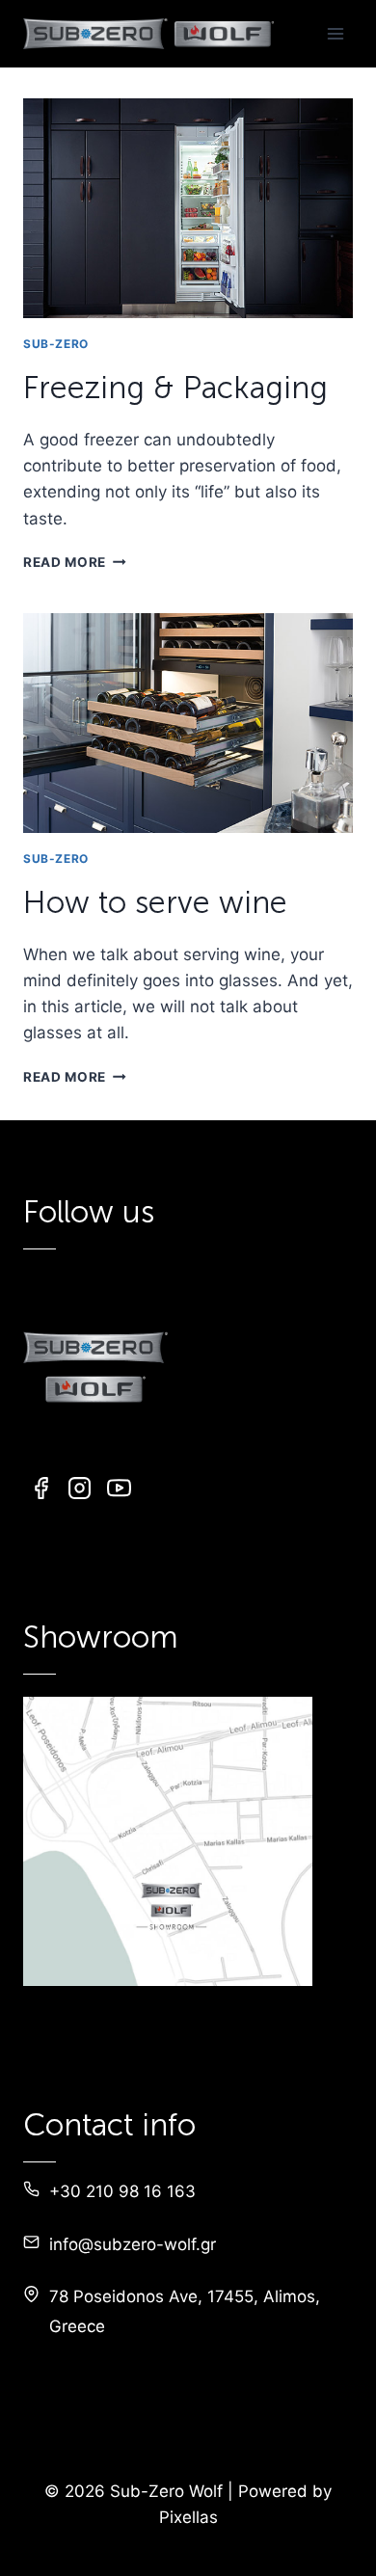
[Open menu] (335, 33)
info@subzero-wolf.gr (133, 2244)
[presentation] (188, 208)
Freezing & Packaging (175, 388)
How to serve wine (155, 902)
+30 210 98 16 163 (122, 2191)
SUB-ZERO (56, 344)
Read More (75, 562)
